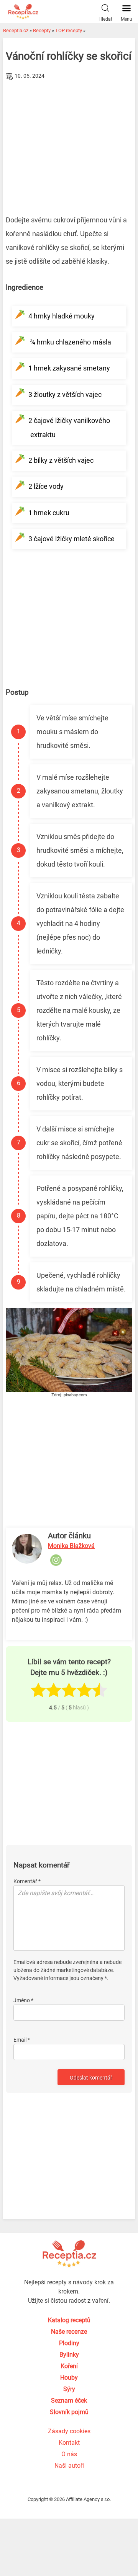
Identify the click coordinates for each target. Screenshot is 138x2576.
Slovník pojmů (69, 2412)
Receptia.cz (16, 30)
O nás (69, 2454)
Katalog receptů (69, 2320)
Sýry (69, 2389)
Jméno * (23, 2000)
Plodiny (69, 2343)
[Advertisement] (69, 140)
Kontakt (69, 2443)
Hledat (105, 19)
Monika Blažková (71, 1546)
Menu (127, 19)
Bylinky (69, 2355)
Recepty (42, 30)
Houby (69, 2378)
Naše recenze (69, 2332)
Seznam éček (69, 2401)
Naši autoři (69, 2466)
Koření (69, 2366)
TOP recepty (69, 30)
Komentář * (27, 1881)
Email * (22, 2040)
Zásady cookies (69, 2431)
